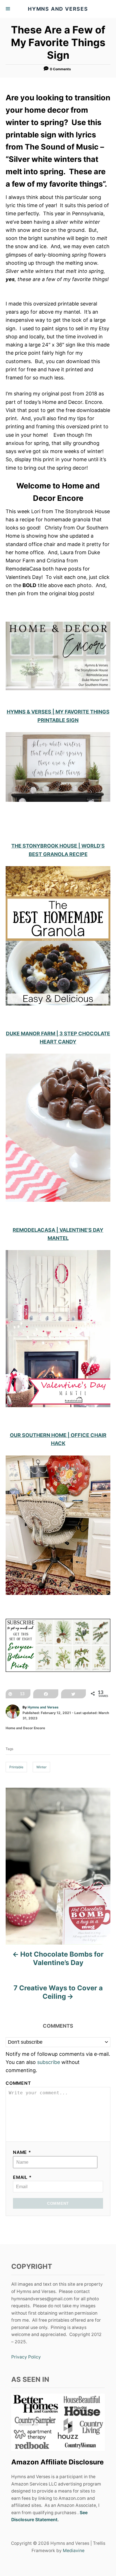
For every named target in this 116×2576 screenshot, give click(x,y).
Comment (18, 2083)
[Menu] (8, 9)
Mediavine (74, 2551)
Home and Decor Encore (25, 1728)
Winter (41, 1767)
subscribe (49, 2062)
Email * (22, 2177)
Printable (16, 1767)
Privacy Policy (26, 2357)
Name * (22, 2152)
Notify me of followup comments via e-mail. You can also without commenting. (58, 2062)
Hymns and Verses (43, 1707)
